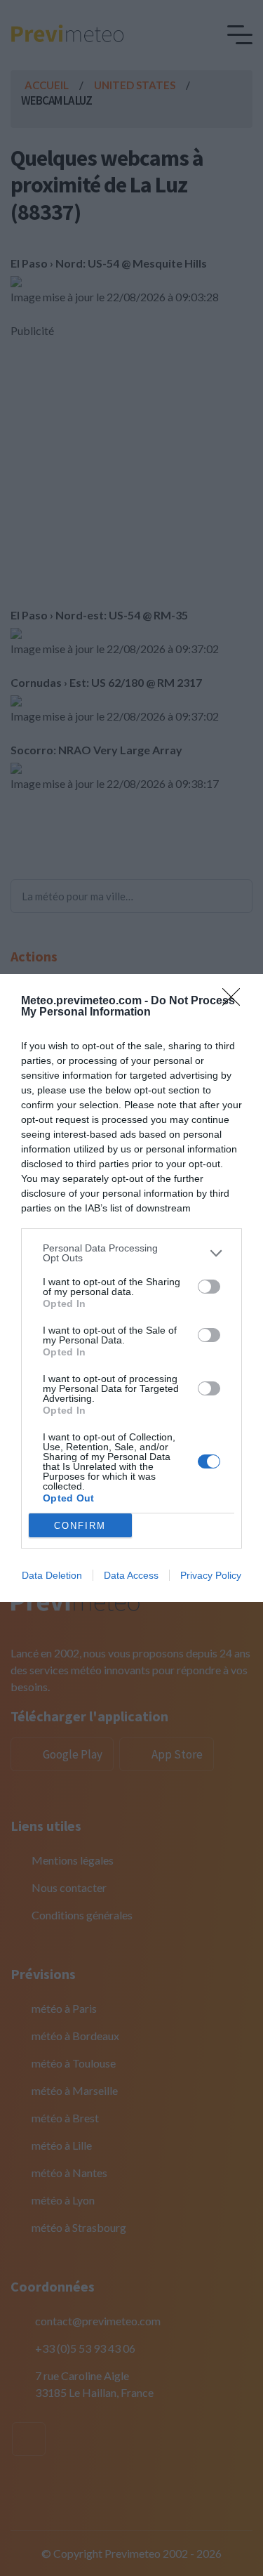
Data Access (131, 1575)
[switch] (209, 1287)
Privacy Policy (211, 1575)
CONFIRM (80, 1526)
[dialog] (131, 1288)
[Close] (236, 1001)
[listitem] (131, 1253)
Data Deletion (52, 1575)
